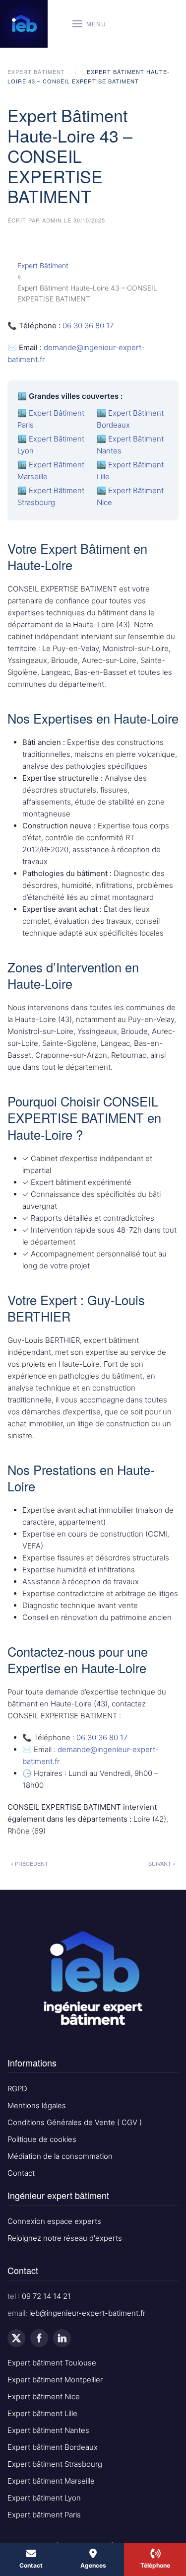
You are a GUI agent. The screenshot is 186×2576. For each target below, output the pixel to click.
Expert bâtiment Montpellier (55, 2380)
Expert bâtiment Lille (42, 2413)
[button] (89, 24)
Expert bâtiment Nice (44, 2396)
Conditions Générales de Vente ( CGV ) (75, 2122)
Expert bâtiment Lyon (44, 2498)
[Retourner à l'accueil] (24, 24)
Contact (21, 2173)
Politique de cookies (42, 2139)
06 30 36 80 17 (88, 326)
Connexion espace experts (54, 2221)
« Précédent (29, 1863)
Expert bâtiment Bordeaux (53, 2447)
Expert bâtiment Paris (44, 2515)
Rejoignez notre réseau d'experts (65, 2238)
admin (52, 220)
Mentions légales (37, 2105)
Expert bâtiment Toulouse (52, 2363)
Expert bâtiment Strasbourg (55, 2464)
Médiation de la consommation (60, 2156)
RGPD (17, 2089)
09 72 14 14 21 (46, 2296)
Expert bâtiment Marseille (51, 2481)
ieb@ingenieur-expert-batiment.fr (87, 2313)
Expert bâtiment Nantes (48, 2430)
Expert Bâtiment (43, 265)
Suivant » (162, 1863)
